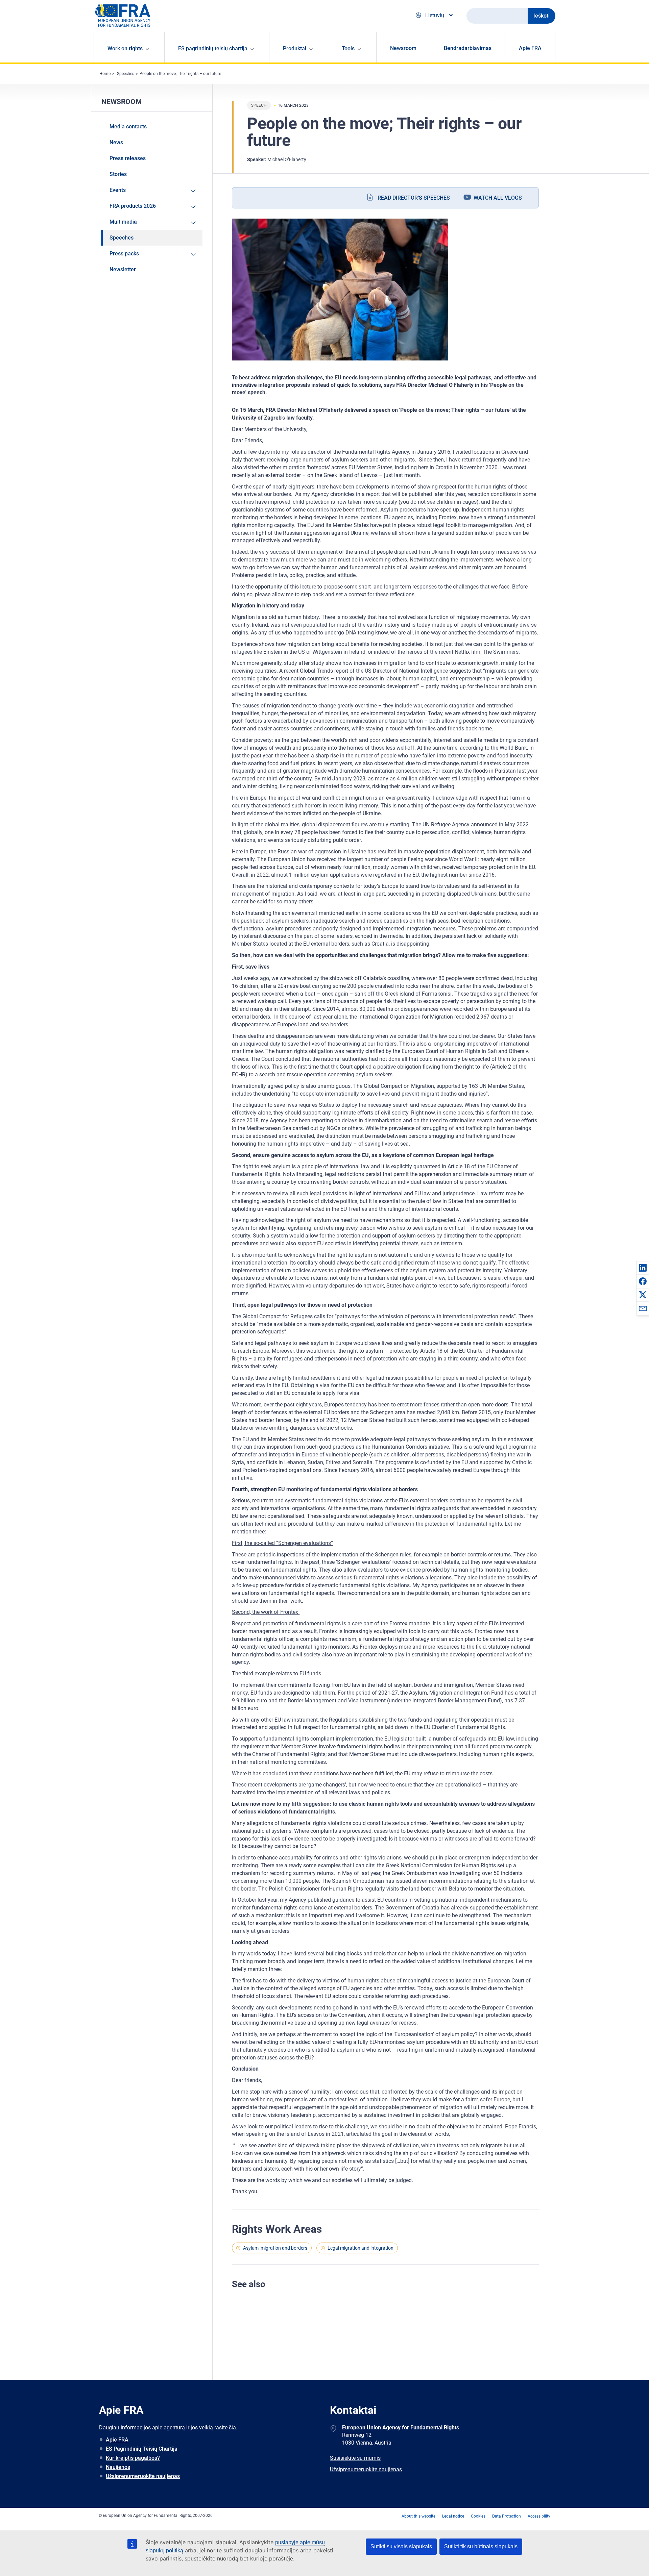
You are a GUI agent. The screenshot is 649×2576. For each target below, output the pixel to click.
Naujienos (118, 2467)
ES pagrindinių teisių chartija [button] (213, 48)
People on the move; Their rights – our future (180, 74)
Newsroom (403, 48)
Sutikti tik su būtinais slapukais (481, 2546)
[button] (643, 1268)
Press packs (124, 254)
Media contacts (128, 127)
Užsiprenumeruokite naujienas (143, 2476)
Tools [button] (348, 48)
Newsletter (123, 269)
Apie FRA (530, 48)
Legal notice (453, 2516)
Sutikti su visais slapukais (401, 2546)
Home (105, 74)
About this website (418, 2516)
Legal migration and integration (360, 2248)
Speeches (126, 74)
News (116, 142)
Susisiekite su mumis (355, 2458)
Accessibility (539, 2516)
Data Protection (507, 2516)
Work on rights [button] (125, 48)
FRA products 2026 (133, 206)
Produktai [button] (295, 48)
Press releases (128, 158)
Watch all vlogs (498, 198)
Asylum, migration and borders (275, 2248)
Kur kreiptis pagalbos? (133, 2458)
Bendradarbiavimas (468, 48)
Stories (118, 174)
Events (118, 190)
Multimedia (123, 222)
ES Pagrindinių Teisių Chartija (142, 2449)
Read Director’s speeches (414, 198)
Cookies (478, 2516)
